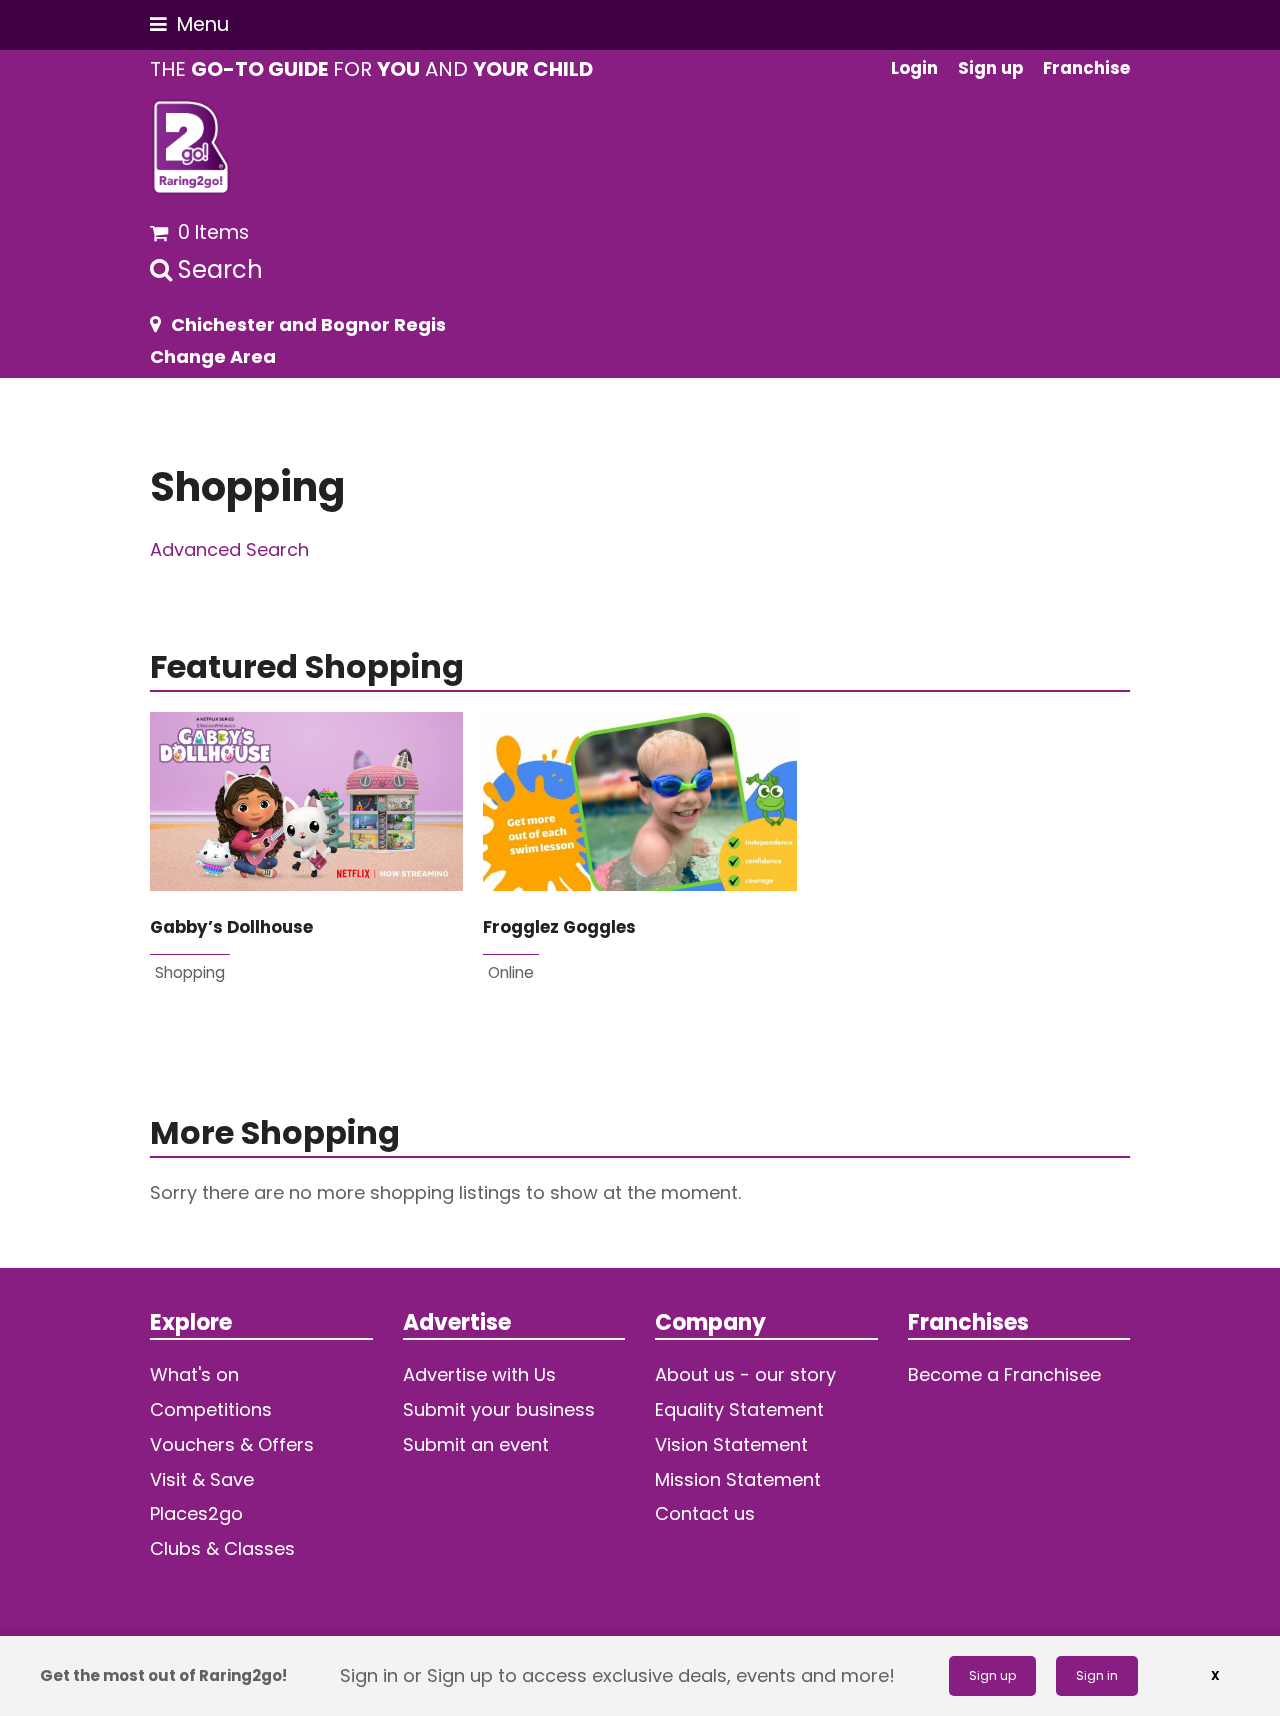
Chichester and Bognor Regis (308, 324)
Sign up (992, 1675)
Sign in (1097, 1675)
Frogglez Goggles (559, 927)
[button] (189, 24)
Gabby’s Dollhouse (231, 927)
